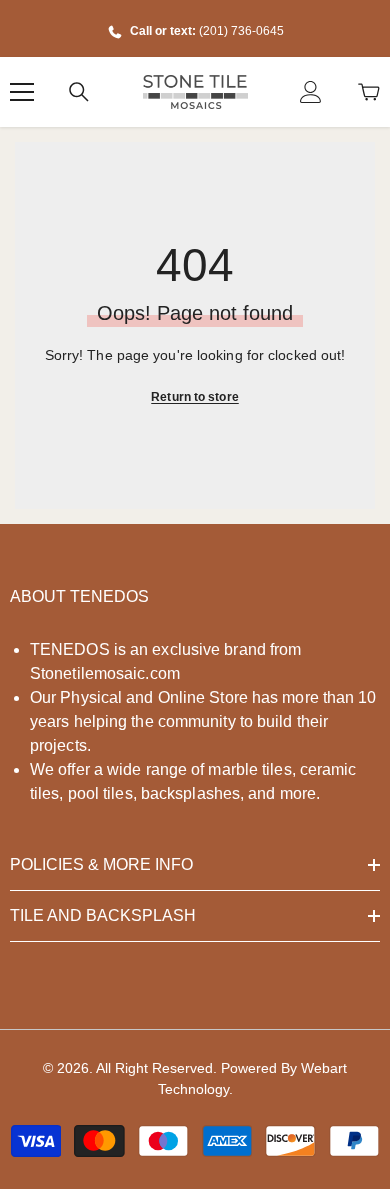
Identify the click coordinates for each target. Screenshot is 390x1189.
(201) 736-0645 (241, 31)
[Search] (79, 92)
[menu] (22, 92)
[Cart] (369, 92)
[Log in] (311, 92)
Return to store (195, 397)
